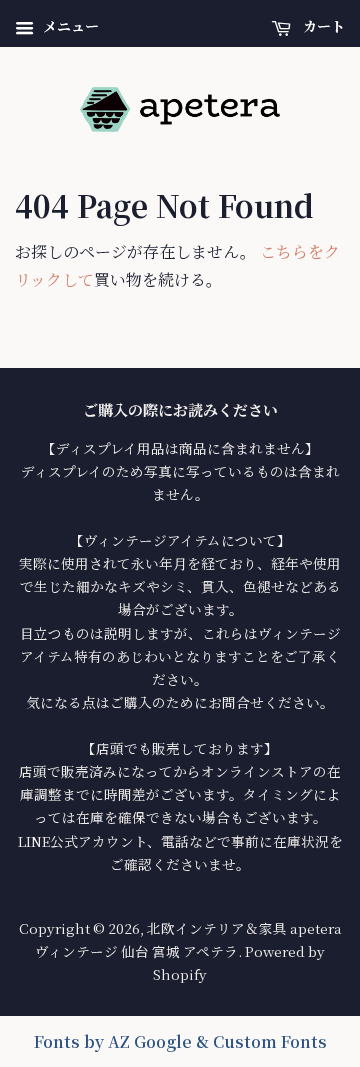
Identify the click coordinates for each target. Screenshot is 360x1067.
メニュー (69, 26)
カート (322, 26)
